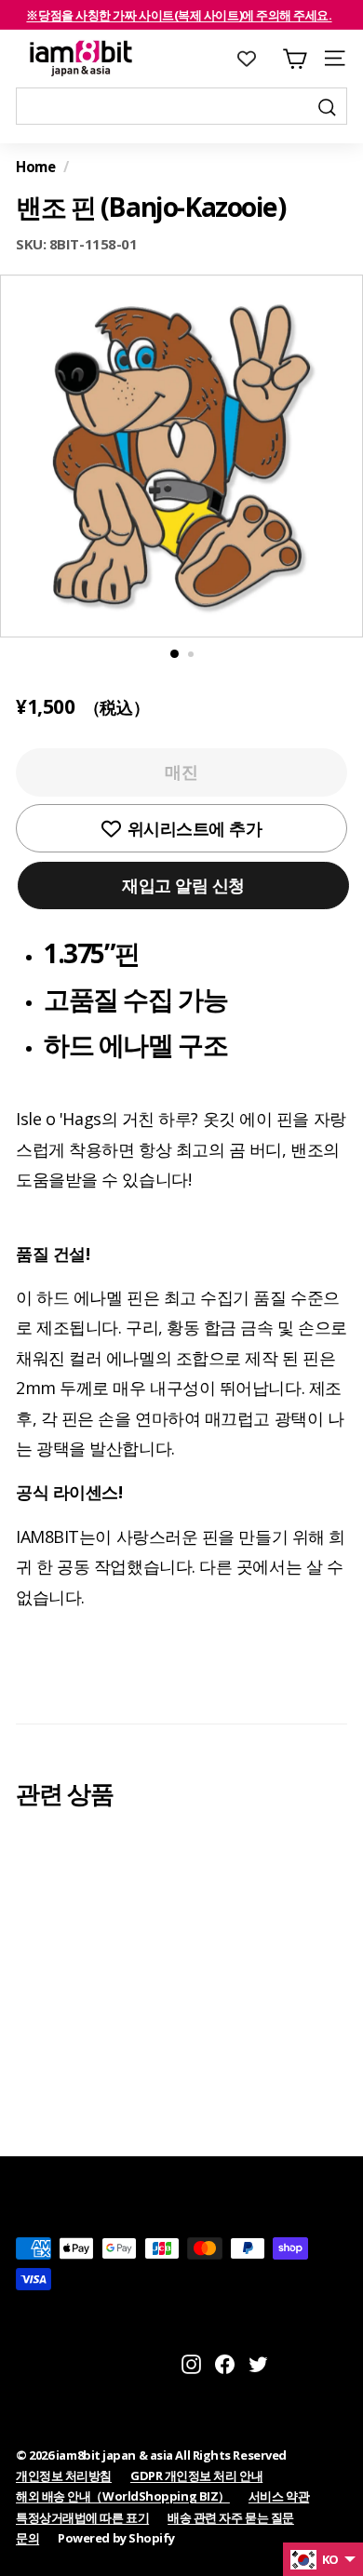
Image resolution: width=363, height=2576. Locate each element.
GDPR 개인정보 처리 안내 (196, 2475)
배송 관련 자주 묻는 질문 (231, 2517)
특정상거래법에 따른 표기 (82, 2517)
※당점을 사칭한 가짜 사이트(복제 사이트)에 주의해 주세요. (179, 15)
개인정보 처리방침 (64, 2475)
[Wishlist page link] (256, 59)
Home (35, 167)
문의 (27, 2538)
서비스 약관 (279, 2496)
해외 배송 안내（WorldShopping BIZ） (123, 2496)
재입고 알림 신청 (183, 885)
